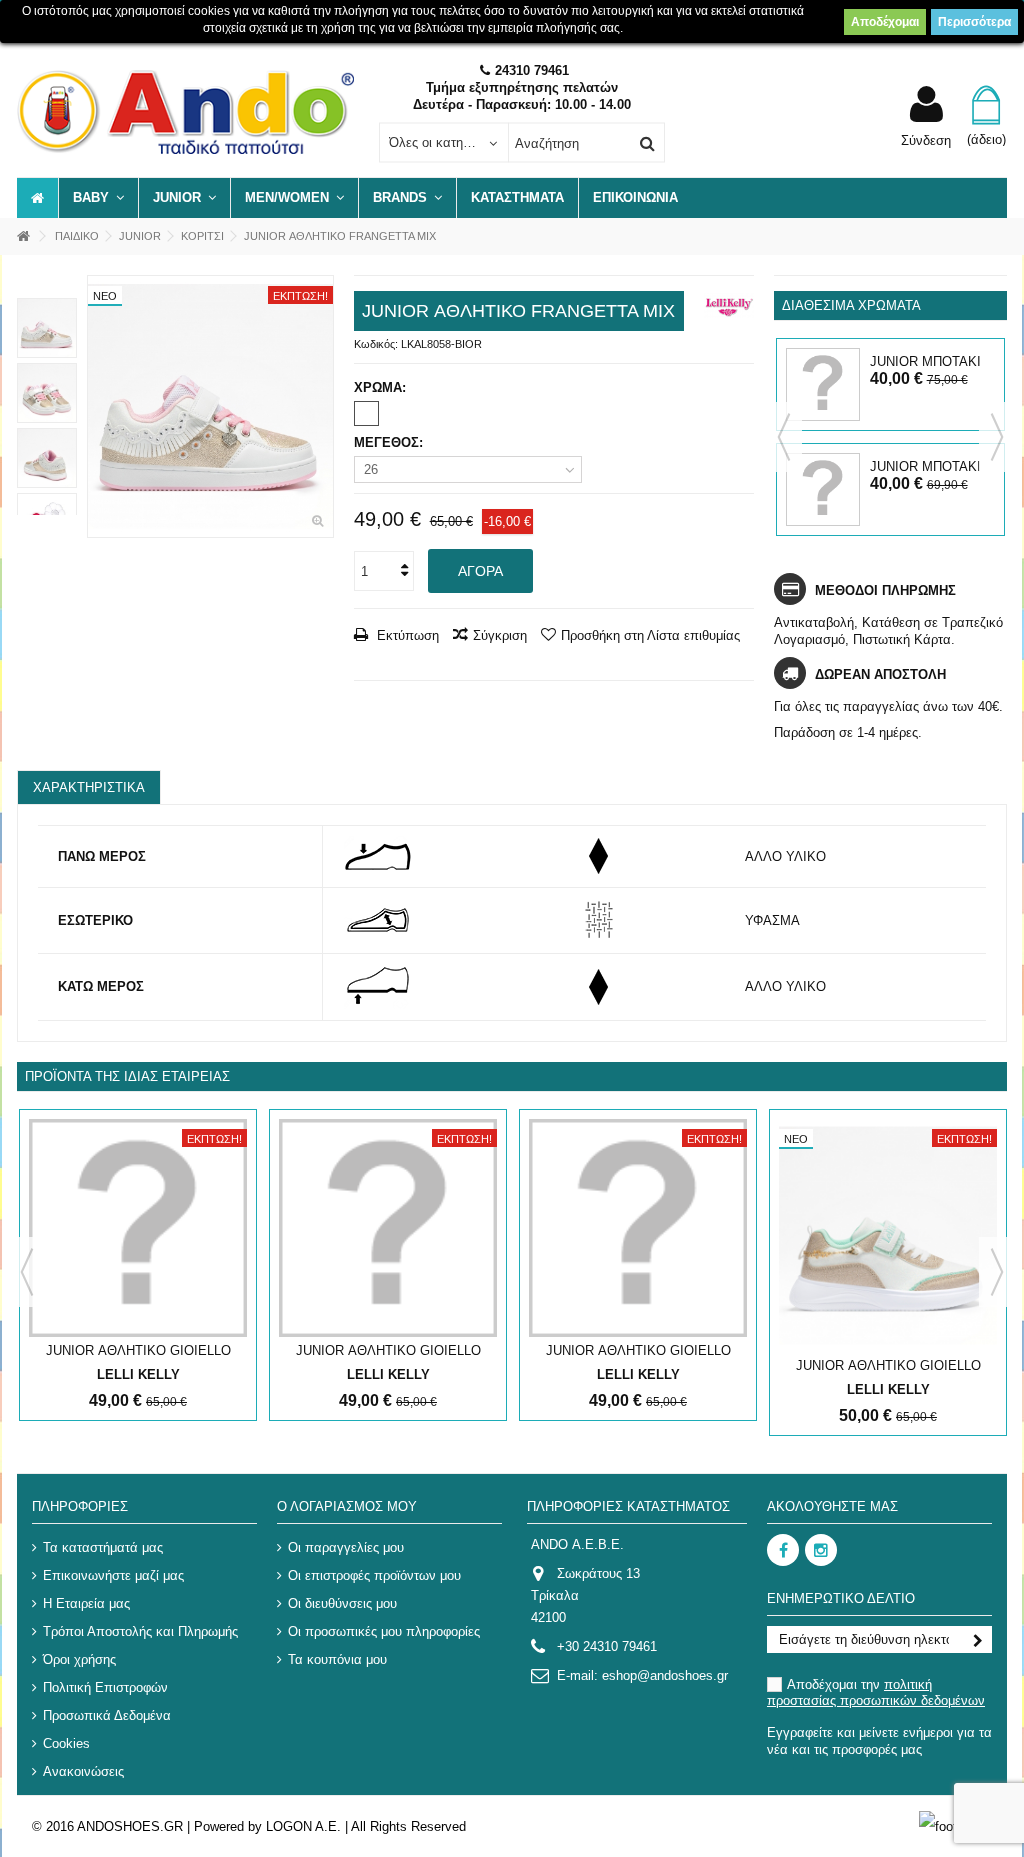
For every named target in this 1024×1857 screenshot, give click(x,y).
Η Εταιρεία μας (86, 1603)
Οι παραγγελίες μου (346, 1547)
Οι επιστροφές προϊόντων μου (374, 1575)
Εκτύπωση (406, 635)
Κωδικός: (376, 344)
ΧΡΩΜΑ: (382, 387)
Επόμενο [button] (323, 407)
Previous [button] (784, 437)
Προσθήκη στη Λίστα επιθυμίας (650, 635)
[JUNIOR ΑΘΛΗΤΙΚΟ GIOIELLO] (138, 1228)
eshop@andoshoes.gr (665, 1675)
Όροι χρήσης (79, 1659)
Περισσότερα (974, 22)
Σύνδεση (926, 140)
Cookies (66, 1743)
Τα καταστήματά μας (103, 1547)
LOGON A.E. (303, 1826)
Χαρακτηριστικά (89, 787)
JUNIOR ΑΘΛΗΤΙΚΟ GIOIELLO (138, 1350)
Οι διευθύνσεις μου (342, 1603)
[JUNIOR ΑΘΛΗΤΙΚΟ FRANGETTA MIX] (210, 406)
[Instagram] (821, 1550)
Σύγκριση (500, 635)
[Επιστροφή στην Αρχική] (23, 236)
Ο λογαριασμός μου (347, 1506)
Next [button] (997, 437)
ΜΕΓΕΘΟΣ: (390, 442)
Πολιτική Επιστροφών (105, 1687)
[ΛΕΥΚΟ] (366, 413)
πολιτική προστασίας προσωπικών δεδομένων (876, 1692)
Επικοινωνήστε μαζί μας (113, 1575)
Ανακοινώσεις (83, 1771)
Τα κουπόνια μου (337, 1659)
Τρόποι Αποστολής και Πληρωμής (140, 1631)
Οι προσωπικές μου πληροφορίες (384, 1631)
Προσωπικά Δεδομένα (107, 1715)
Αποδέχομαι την (876, 1692)
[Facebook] (783, 1550)
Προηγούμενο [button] (98, 407)
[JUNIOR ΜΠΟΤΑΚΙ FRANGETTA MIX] (822, 384)
